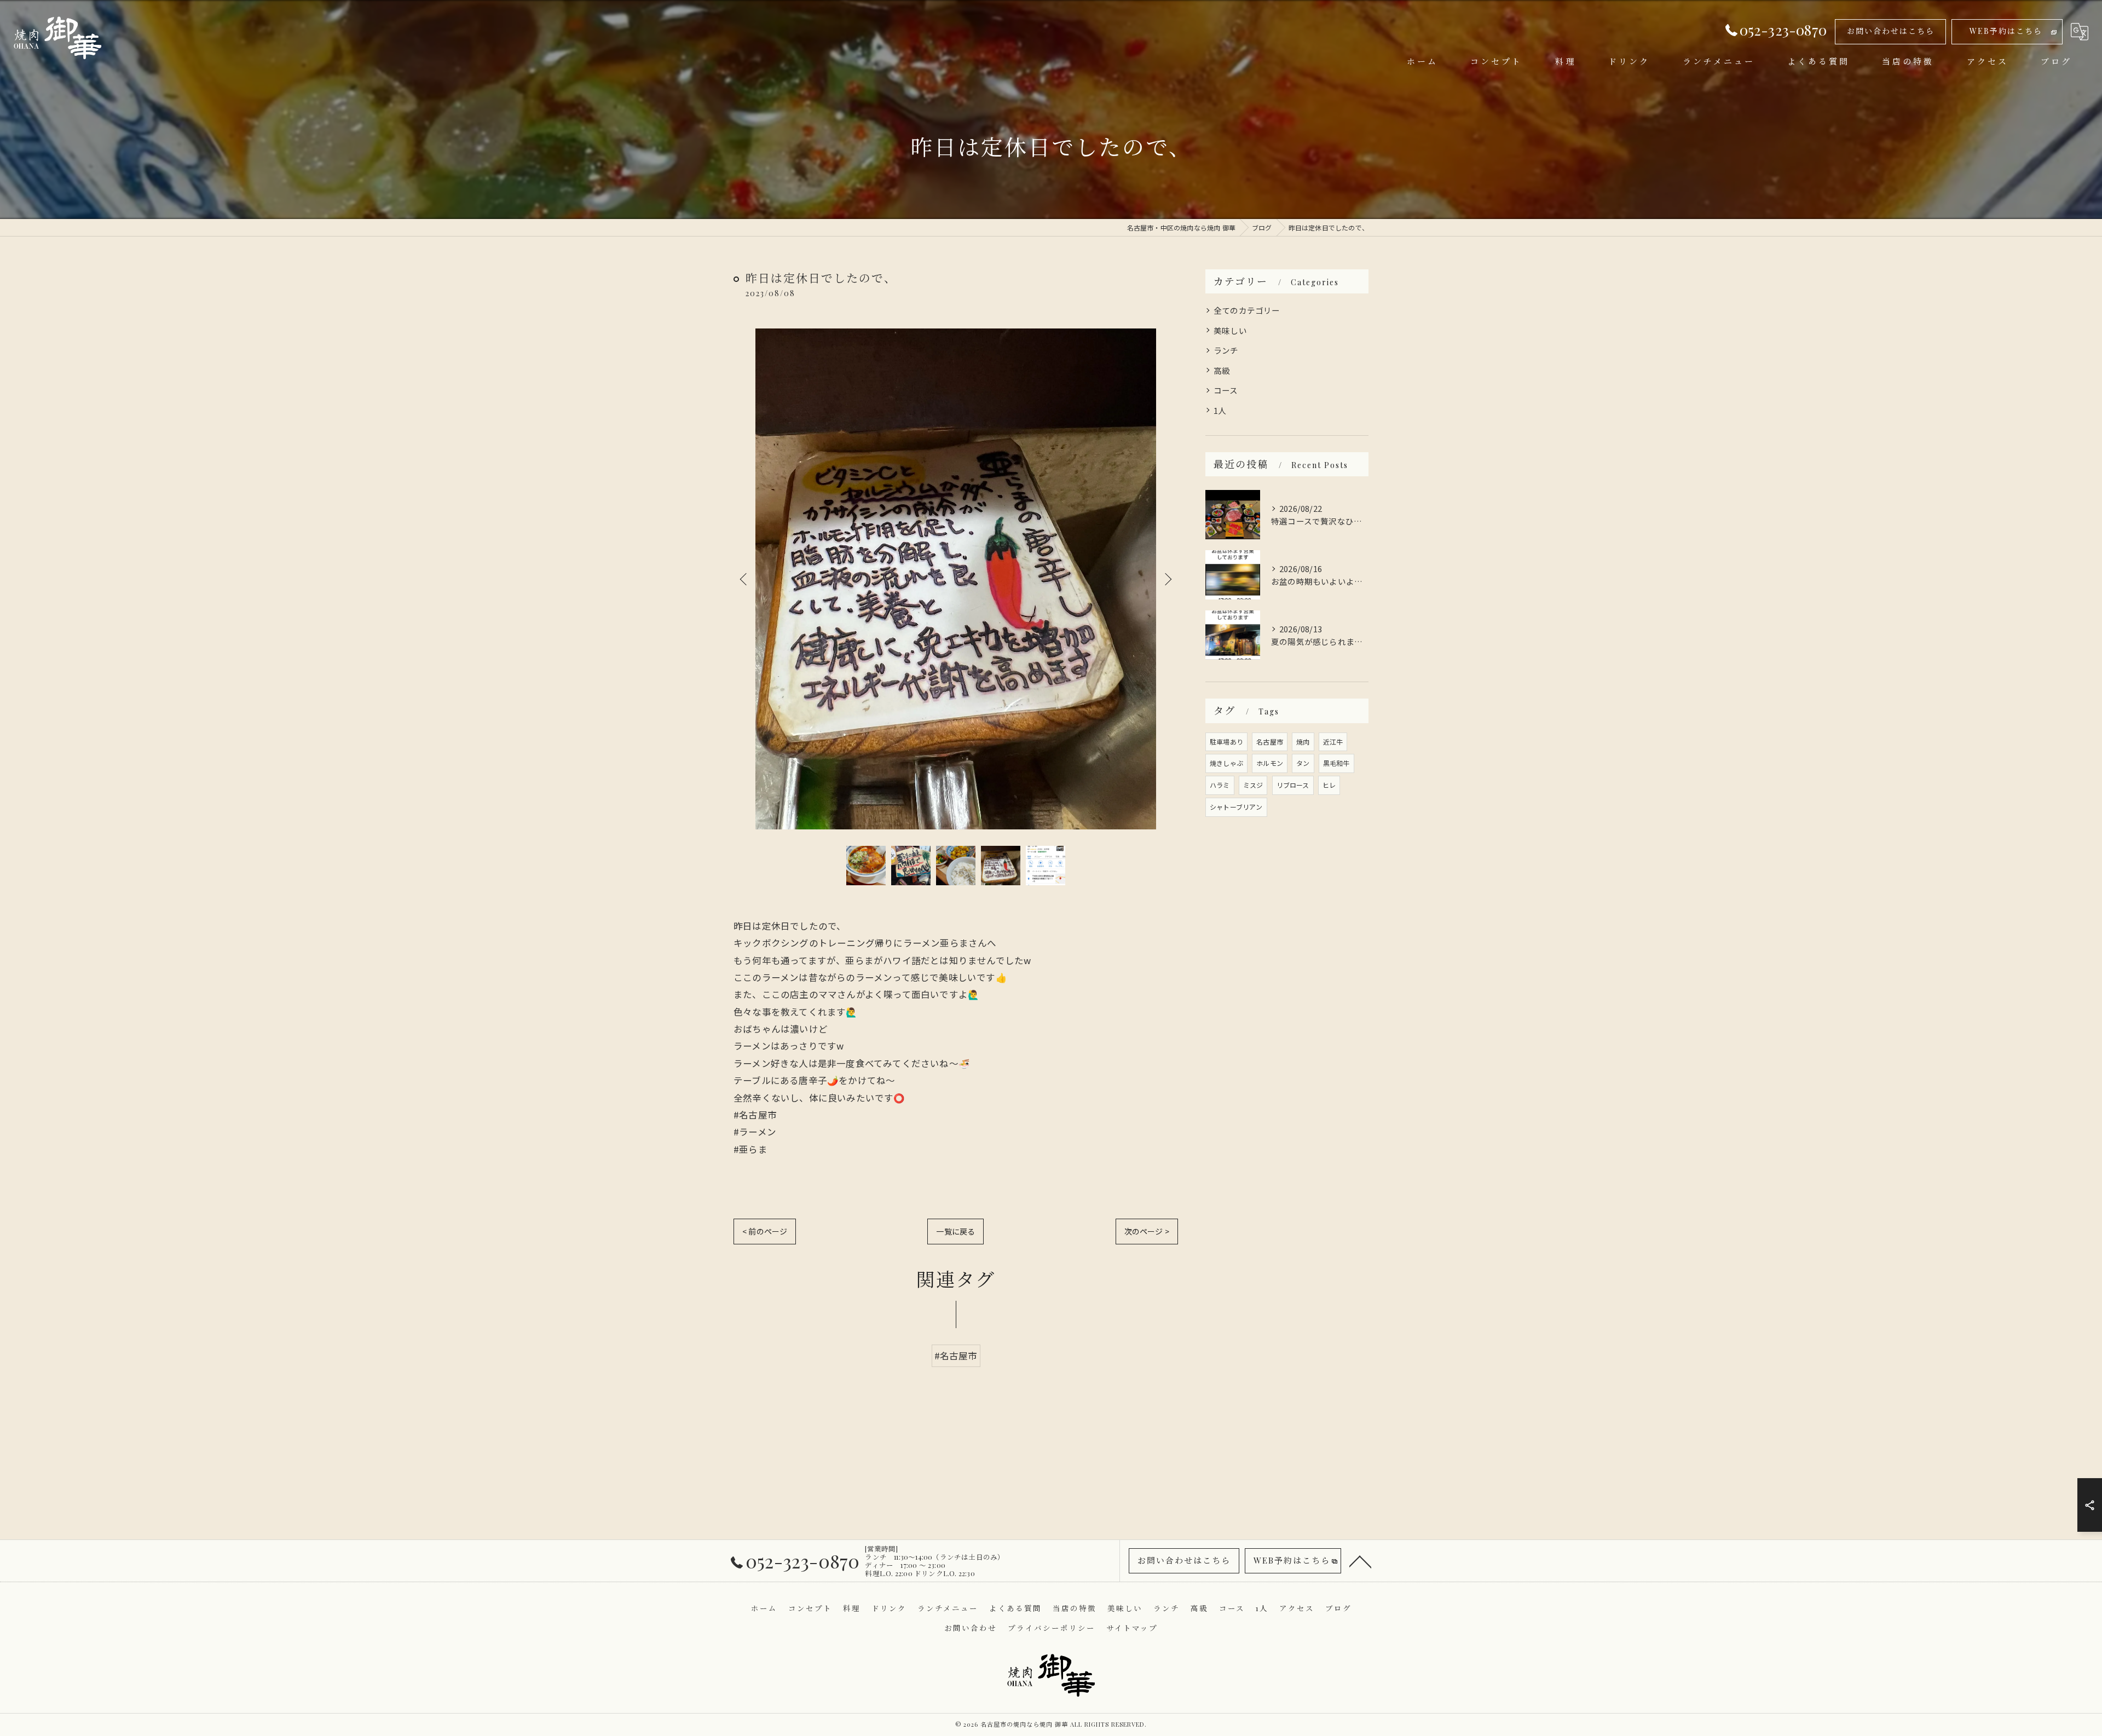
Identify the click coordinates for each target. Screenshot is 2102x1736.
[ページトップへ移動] (1360, 1561)
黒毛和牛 (1336, 763)
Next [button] (1167, 579)
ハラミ (1220, 785)
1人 (1220, 410)
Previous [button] (744, 579)
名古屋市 (1270, 742)
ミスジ (1253, 785)
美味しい (1230, 330)
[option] (956, 579)
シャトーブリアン (1236, 807)
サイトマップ (1132, 1628)
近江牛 (1333, 742)
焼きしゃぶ (1226, 763)
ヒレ (1329, 785)
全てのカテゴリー (1247, 310)
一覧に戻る (955, 1231)
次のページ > (1147, 1231)
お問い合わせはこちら (1891, 31)
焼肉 (1303, 742)
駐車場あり (1226, 742)
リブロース (1293, 785)
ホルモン (1270, 763)
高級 (1222, 370)
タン (1303, 763)
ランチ (1226, 350)
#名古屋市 (956, 1356)
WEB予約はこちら (2006, 31)
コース (1226, 390)
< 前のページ (765, 1231)
